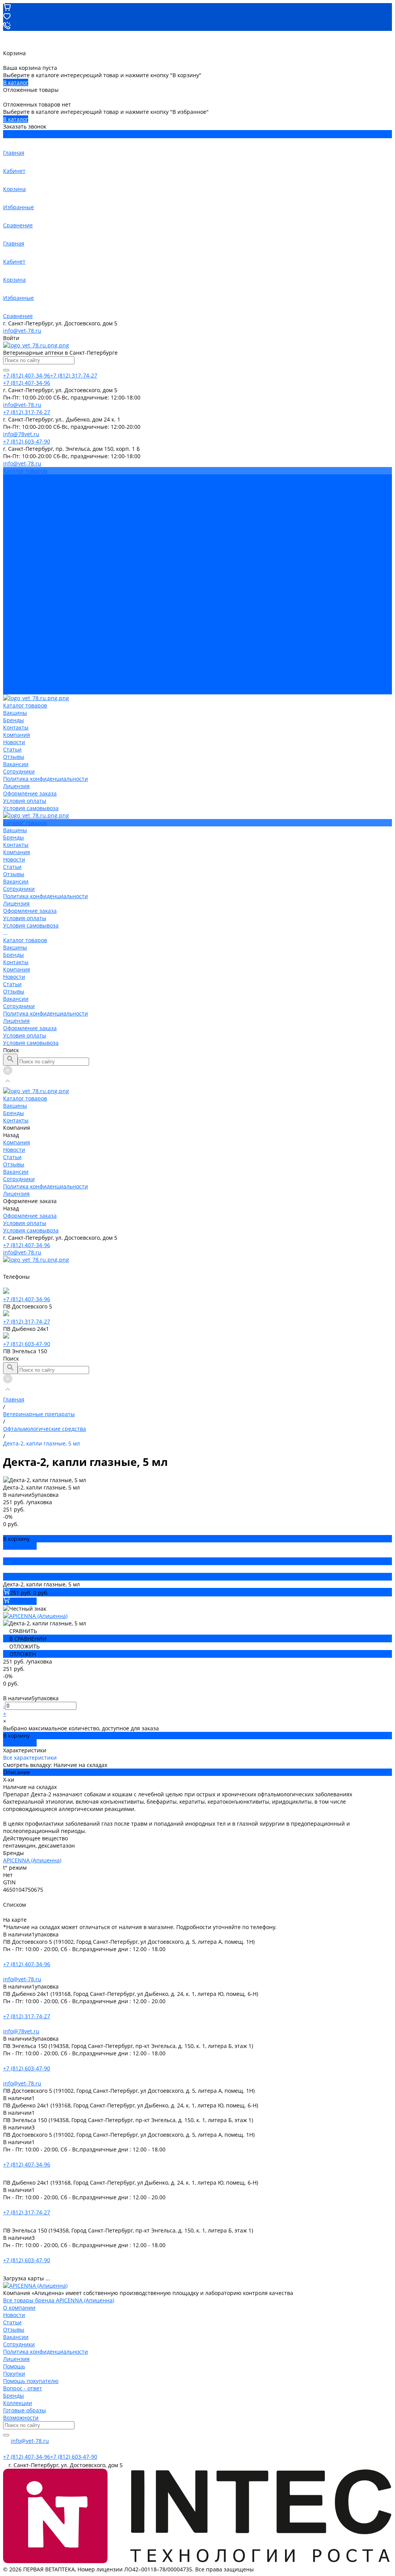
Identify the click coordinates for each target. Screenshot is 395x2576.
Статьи (12, 515)
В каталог (16, 82)
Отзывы (14, 522)
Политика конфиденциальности (46, 544)
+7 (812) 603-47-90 (27, 1344)
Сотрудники (19, 537)
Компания (17, 617)
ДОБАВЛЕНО (20, 1546)
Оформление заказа (30, 676)
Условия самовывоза (31, 573)
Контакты (16, 610)
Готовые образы (24, 2410)
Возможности (21, 2418)
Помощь (14, 2366)
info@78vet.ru (21, 2031)
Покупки (14, 2374)
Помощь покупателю (31, 2381)
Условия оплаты (25, 566)
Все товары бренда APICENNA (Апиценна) (59, 2300)
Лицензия (16, 551)
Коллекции (18, 2403)
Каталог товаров (25, 588)
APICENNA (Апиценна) (32, 1860)
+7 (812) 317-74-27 (27, 1321)
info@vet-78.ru (22, 331)
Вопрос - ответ (23, 2388)
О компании (19, 2308)
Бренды (14, 603)
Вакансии (16, 529)
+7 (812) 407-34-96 (27, 1245)
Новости (14, 507)
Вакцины (15, 595)
